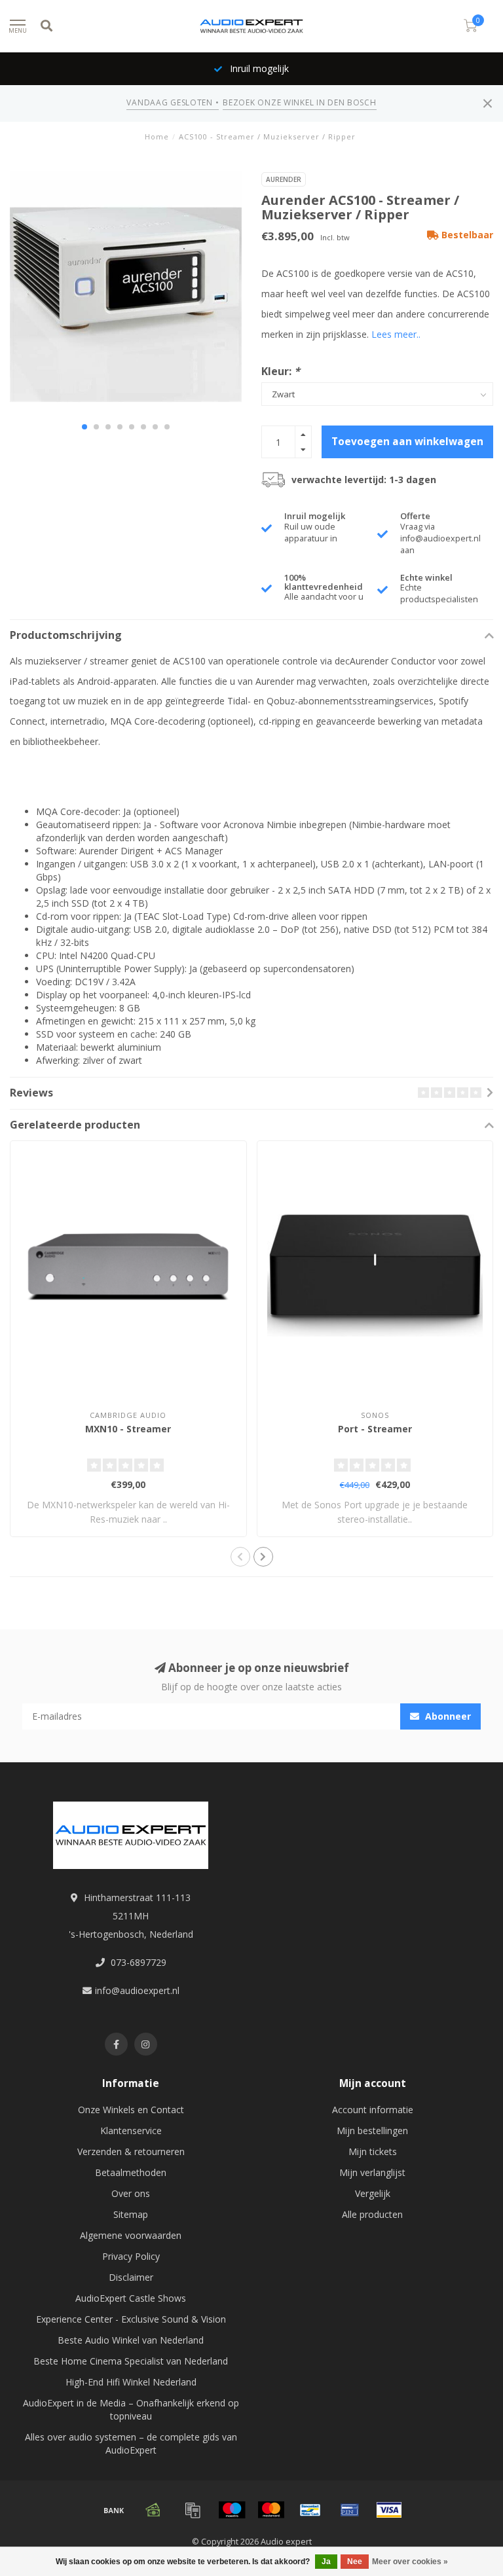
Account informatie (373, 2110)
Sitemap (131, 2214)
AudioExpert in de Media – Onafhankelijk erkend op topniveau (131, 2409)
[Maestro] (232, 2510)
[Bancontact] (310, 2510)
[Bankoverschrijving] (114, 2510)
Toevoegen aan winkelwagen (407, 442)
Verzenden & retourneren (131, 2151)
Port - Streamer (375, 1429)
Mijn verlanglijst (372, 2172)
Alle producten (372, 2214)
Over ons (131, 2193)
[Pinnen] (350, 2510)
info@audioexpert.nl (137, 1990)
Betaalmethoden (131, 2172)
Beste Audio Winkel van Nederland (131, 2340)
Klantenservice (131, 2131)
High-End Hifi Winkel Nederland (131, 2382)
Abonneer (447, 1716)
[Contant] (153, 2510)
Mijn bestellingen (372, 2131)
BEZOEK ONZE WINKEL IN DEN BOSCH (299, 102)
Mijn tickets (373, 2151)
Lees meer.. (396, 334)
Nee (355, 2562)
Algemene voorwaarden (131, 2235)
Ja (326, 2562)
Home (157, 136)
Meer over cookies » (410, 2562)
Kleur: (281, 371)
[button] (84, 427)
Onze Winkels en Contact (131, 2110)
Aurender (284, 179)
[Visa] (389, 2510)
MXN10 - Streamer (128, 1429)
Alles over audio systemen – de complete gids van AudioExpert (131, 2443)
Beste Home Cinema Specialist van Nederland (131, 2361)
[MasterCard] (271, 2510)
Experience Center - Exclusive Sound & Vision (131, 2319)
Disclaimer (131, 2277)
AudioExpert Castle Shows (131, 2298)
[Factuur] (193, 2510)
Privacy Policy (131, 2256)
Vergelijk (373, 2193)
